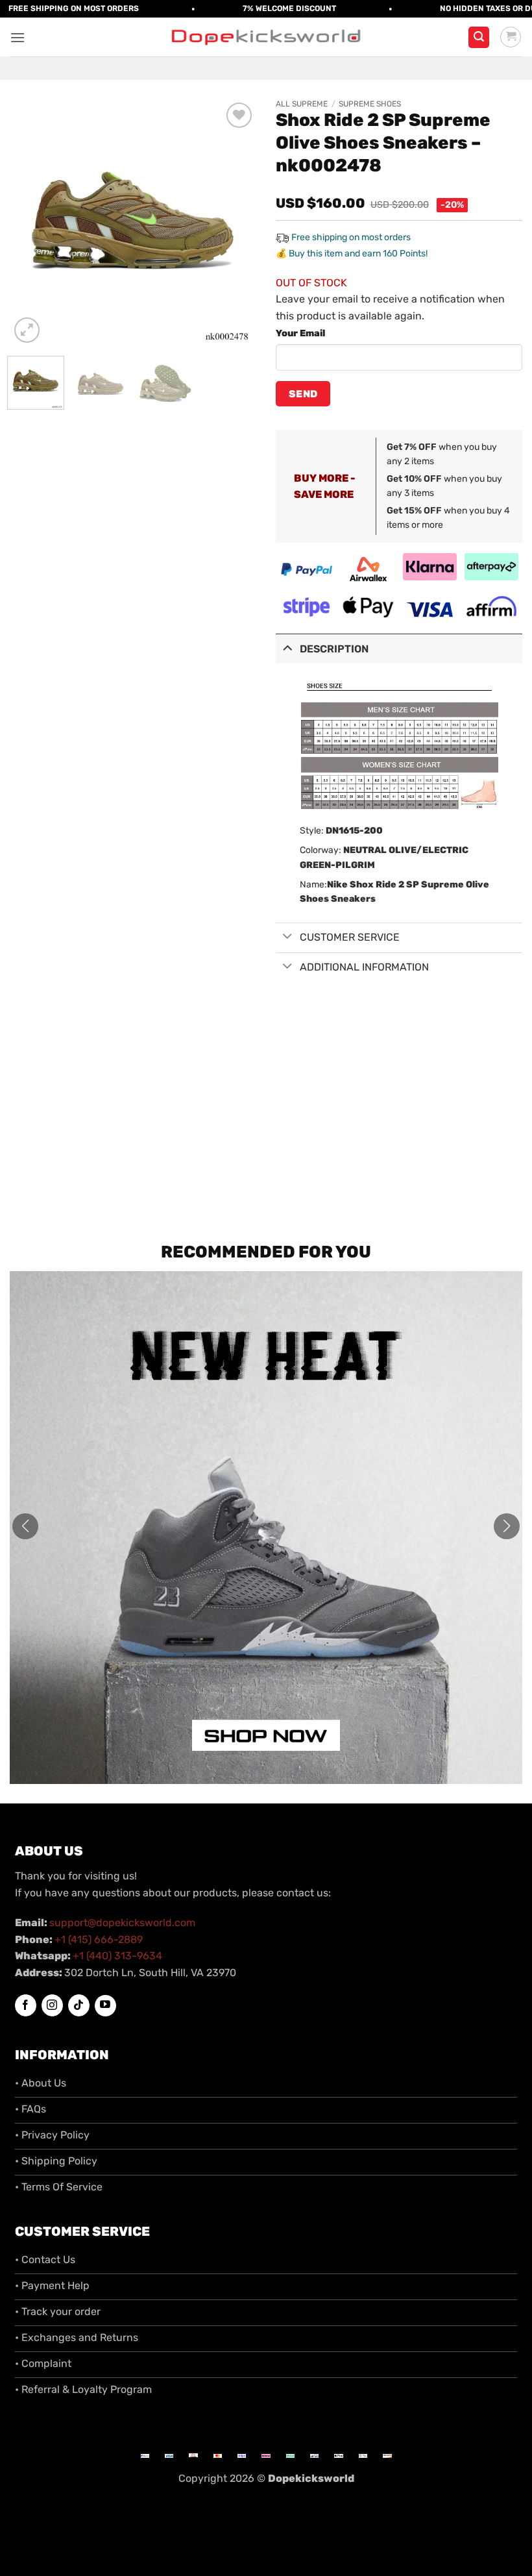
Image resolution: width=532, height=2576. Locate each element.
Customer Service (350, 937)
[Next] (235, 223)
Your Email (300, 333)
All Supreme (302, 104)
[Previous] (31, 223)
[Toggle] (287, 648)
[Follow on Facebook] (26, 2005)
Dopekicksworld (311, 2478)
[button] (18, 37)
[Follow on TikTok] (79, 2005)
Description (334, 649)
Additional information (364, 967)
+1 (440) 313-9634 (117, 1956)
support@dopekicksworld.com (122, 1923)
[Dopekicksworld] (266, 37)
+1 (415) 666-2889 (99, 1939)
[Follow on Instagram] (52, 2005)
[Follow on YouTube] (105, 2006)
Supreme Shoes (370, 104)
